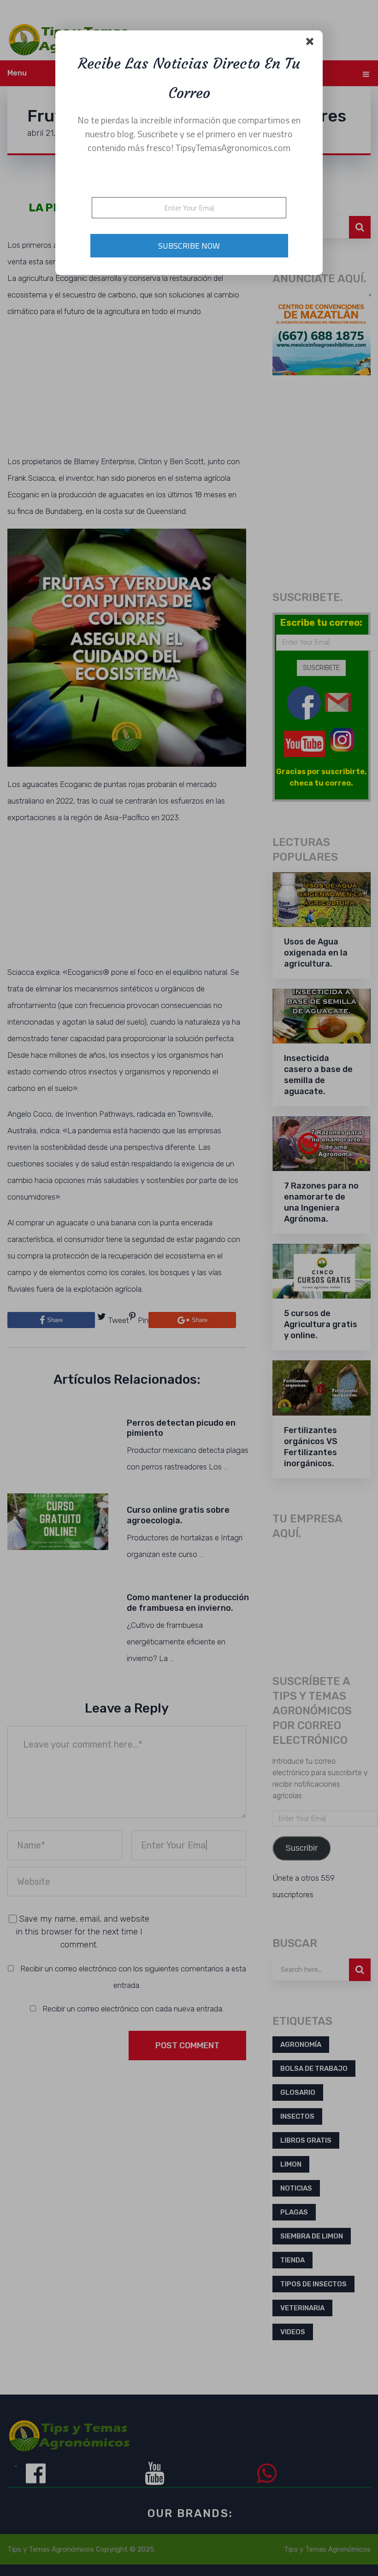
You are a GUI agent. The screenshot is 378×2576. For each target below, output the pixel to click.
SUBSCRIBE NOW (189, 246)
